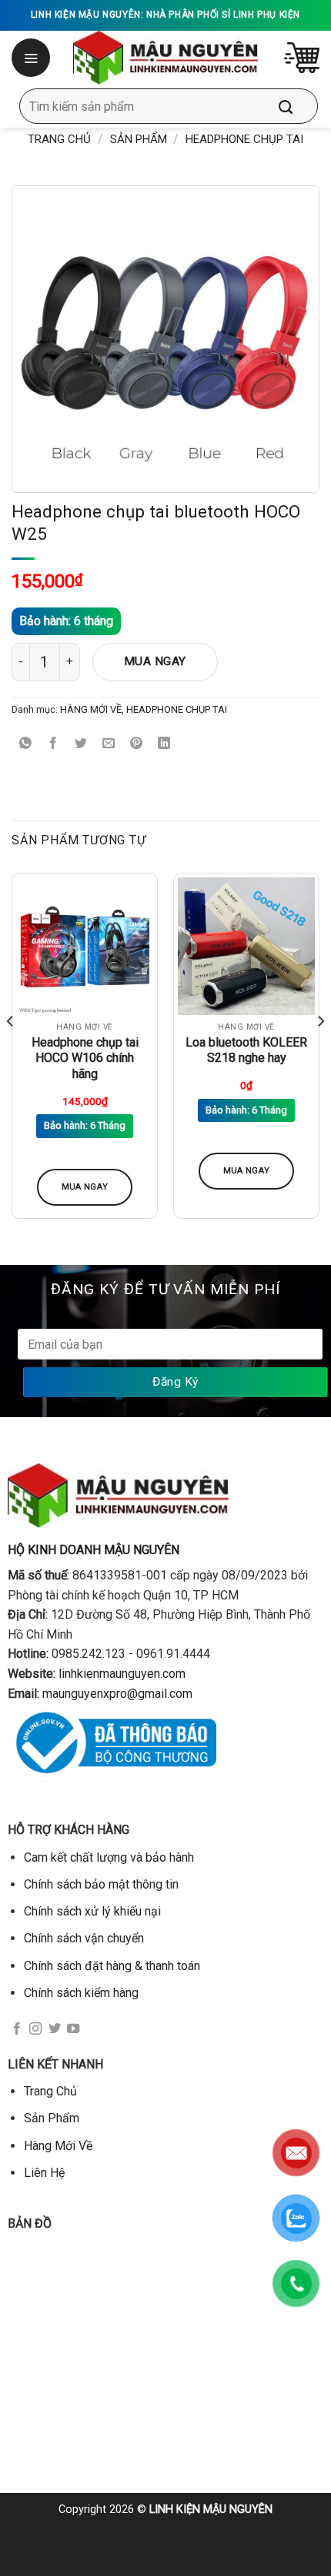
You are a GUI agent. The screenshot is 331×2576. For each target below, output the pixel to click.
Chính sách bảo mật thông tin (101, 1884)
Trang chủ (59, 139)
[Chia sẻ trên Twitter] (81, 744)
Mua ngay (155, 661)
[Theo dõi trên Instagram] (35, 2029)
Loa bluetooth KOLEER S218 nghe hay (246, 1050)
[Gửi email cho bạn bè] (109, 744)
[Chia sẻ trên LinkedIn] (164, 744)
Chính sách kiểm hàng (81, 1993)
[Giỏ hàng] (302, 58)
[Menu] (32, 58)
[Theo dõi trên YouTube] (73, 2029)
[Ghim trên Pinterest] (137, 744)
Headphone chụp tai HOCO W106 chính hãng (85, 1058)
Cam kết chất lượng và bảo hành (109, 1857)
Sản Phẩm (139, 139)
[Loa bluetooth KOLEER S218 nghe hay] (246, 946)
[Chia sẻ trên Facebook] (53, 744)
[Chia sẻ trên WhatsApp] (26, 744)
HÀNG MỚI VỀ (91, 709)
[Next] (320, 1052)
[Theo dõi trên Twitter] (55, 2029)
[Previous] (11, 1052)
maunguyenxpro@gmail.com (117, 1694)
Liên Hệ (44, 2173)
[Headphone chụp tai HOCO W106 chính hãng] (85, 946)
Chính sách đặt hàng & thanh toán (112, 1966)
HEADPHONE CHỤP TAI (244, 139)
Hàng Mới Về (58, 2146)
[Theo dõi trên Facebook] (17, 2029)
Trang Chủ (50, 2091)
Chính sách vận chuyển (84, 1938)
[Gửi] (297, 106)
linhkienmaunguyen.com (122, 1674)
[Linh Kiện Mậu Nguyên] (166, 58)
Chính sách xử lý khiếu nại (92, 1911)
